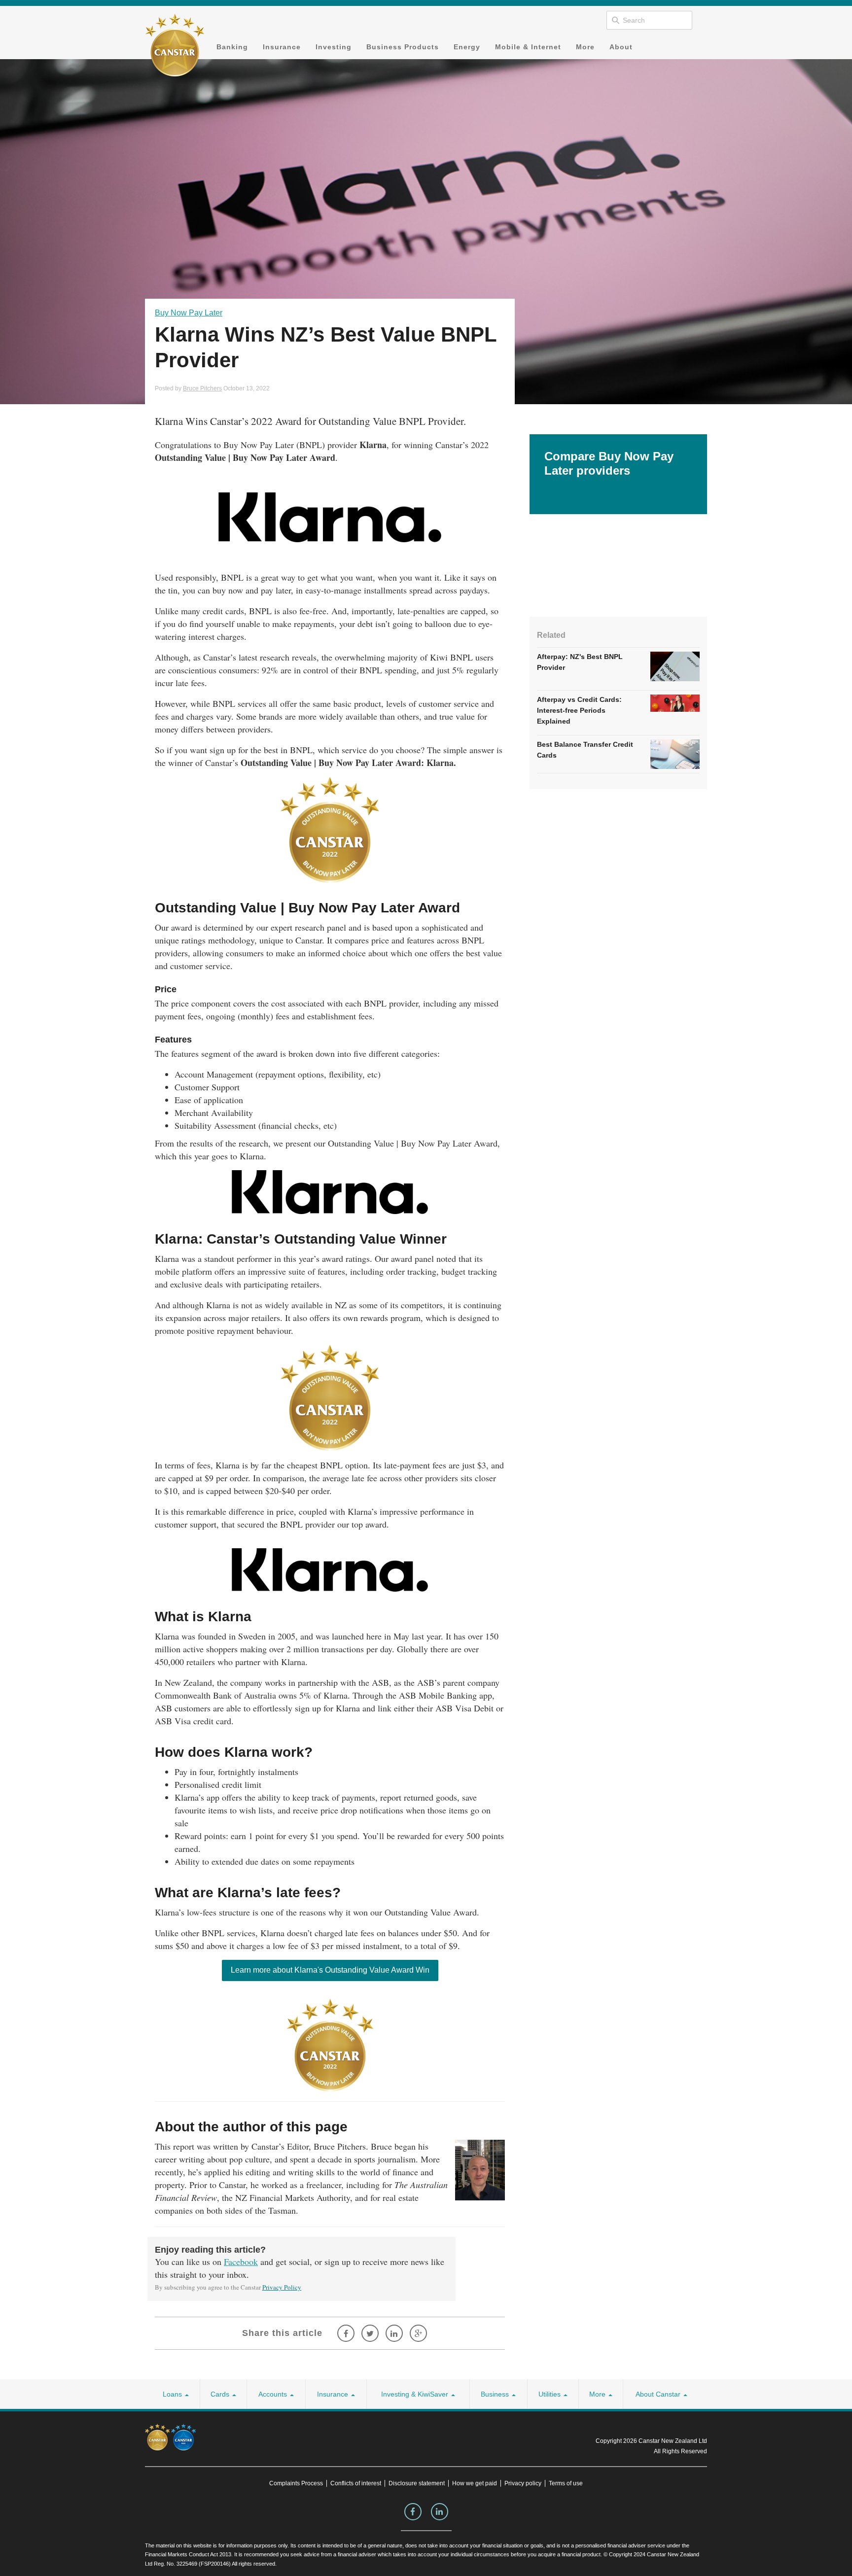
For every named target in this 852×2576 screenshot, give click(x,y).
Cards (221, 2394)
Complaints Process (296, 2483)
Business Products (403, 47)
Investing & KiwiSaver (416, 2394)
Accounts (274, 2394)
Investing (334, 47)
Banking (232, 47)
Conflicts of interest (356, 2483)
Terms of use (566, 2483)
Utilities (550, 2394)
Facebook (241, 2262)
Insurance (282, 47)
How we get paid (475, 2483)
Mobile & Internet (528, 47)
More (585, 47)
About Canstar (659, 2394)
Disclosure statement (417, 2483)
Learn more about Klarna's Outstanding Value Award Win (330, 1970)
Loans (173, 2394)
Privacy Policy (282, 2287)
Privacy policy (523, 2483)
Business (496, 2394)
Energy (467, 47)
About (621, 47)
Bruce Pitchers (202, 388)
